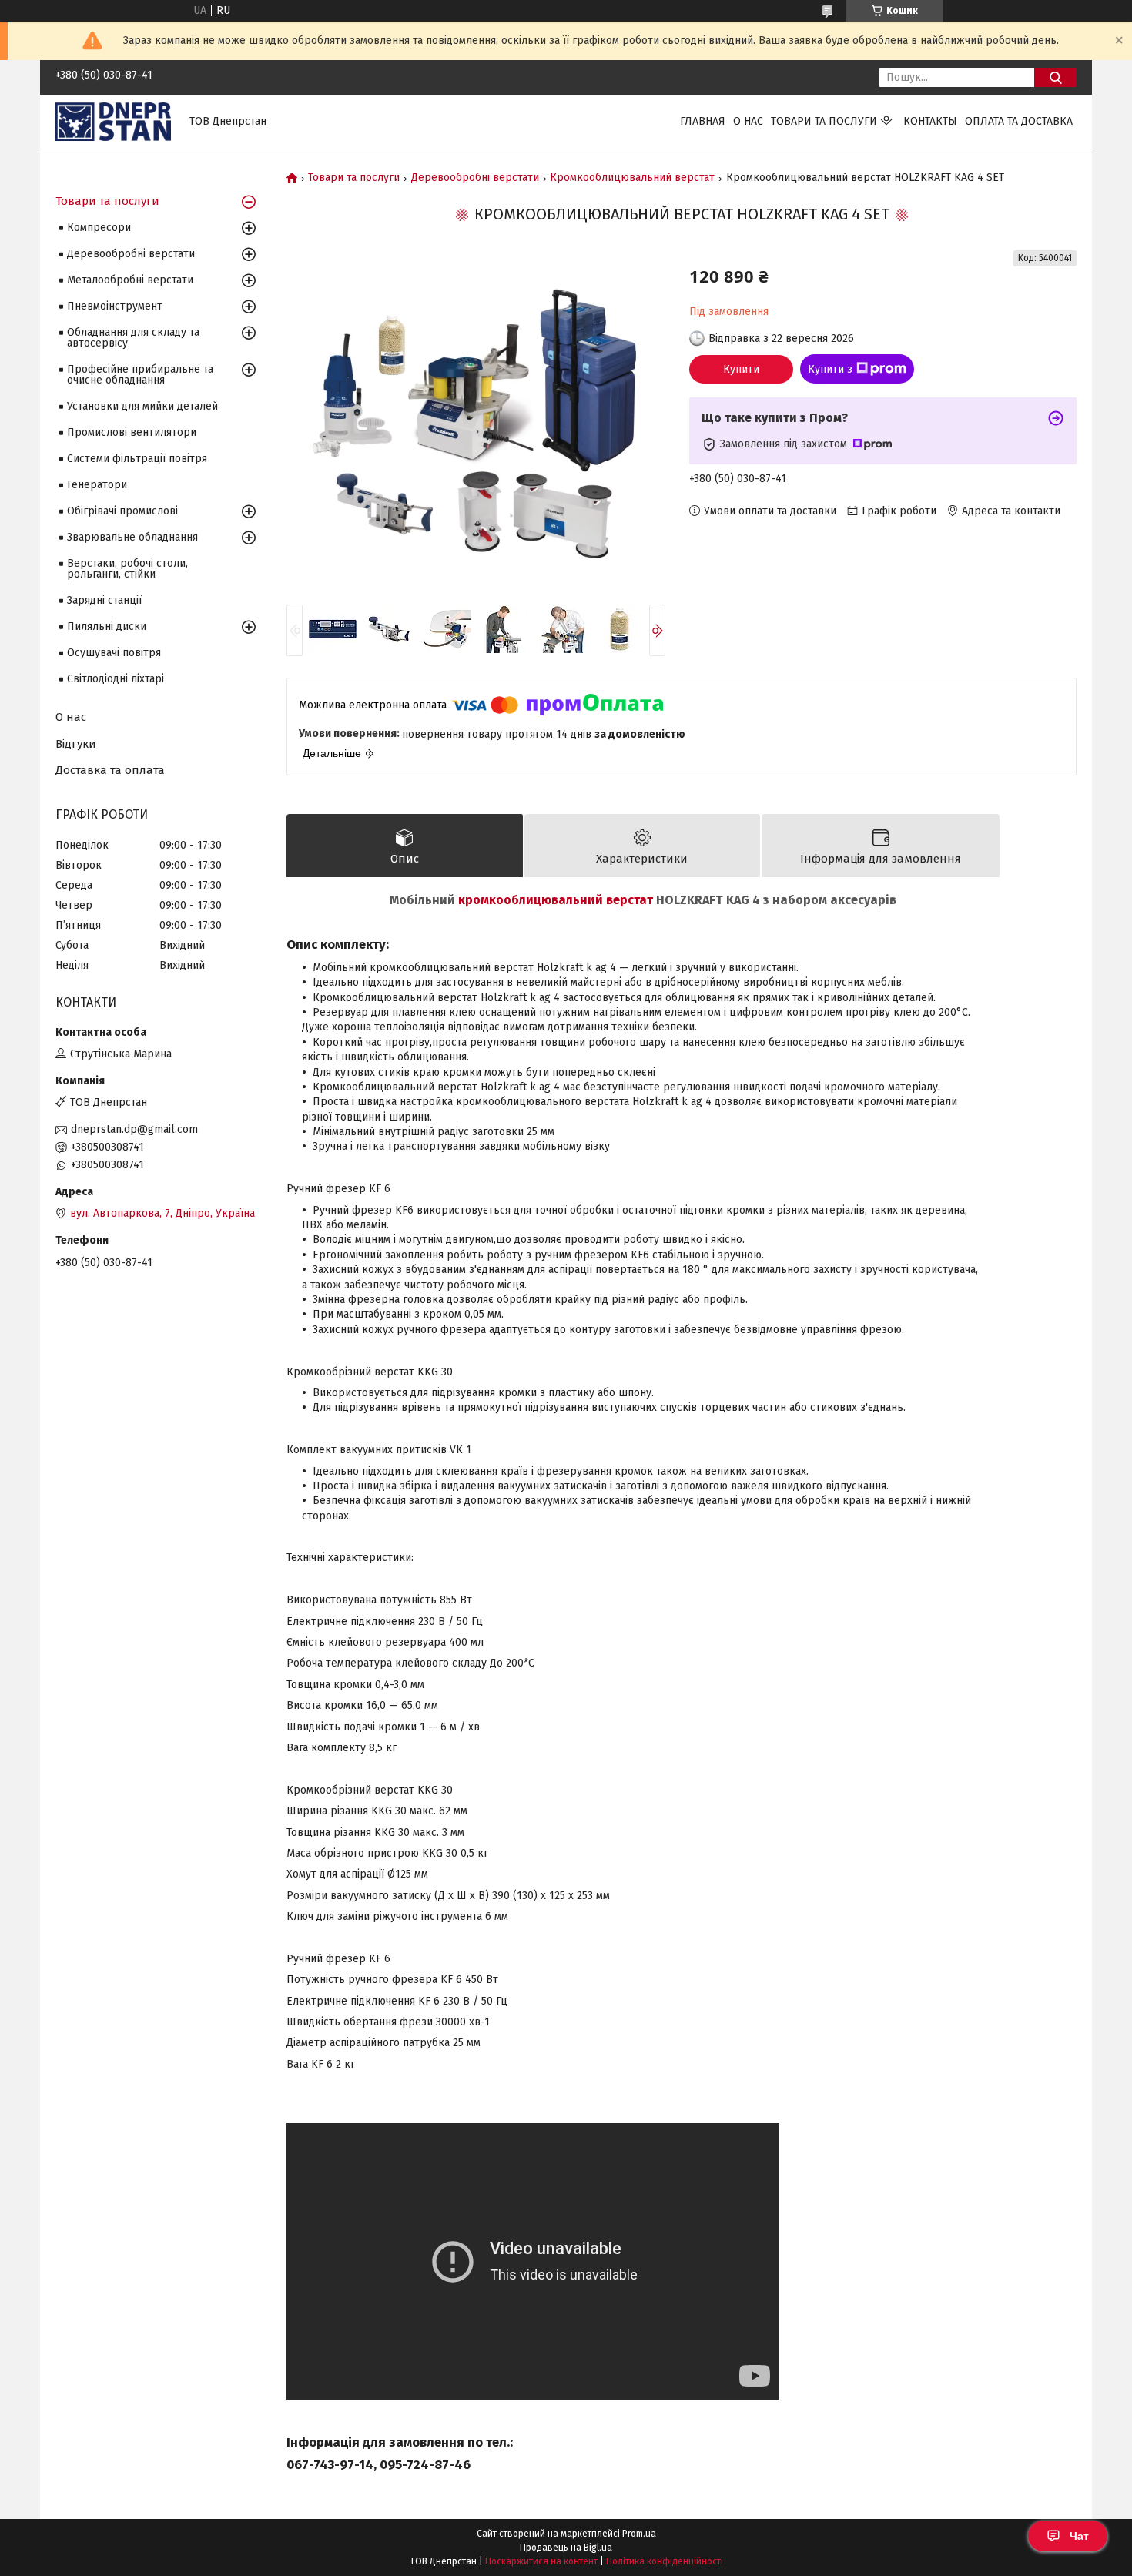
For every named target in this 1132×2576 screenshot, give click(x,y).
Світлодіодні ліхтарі (116, 679)
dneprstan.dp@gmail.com (134, 1129)
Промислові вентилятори (132, 432)
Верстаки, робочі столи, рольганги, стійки (127, 569)
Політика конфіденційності (665, 2561)
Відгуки (76, 744)
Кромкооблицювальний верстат (632, 178)
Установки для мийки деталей (142, 406)
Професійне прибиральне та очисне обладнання (140, 375)
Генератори (97, 485)
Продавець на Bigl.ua (566, 2548)
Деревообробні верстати (475, 178)
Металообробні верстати (130, 280)
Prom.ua (639, 2534)
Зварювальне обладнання (132, 537)
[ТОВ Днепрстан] (113, 121)
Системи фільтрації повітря (137, 459)
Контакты (930, 121)
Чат (1079, 2536)
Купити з (830, 369)
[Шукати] (1055, 77)
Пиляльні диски (107, 626)
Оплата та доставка (1019, 121)
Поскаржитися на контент (541, 2561)
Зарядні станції (104, 600)
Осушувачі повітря (114, 653)
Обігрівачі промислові (122, 511)
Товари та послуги (824, 121)
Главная (703, 121)
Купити (741, 369)
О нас (748, 121)
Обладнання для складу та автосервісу (133, 338)
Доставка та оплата (110, 770)
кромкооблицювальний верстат (556, 900)
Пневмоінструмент (115, 306)
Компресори (99, 228)
